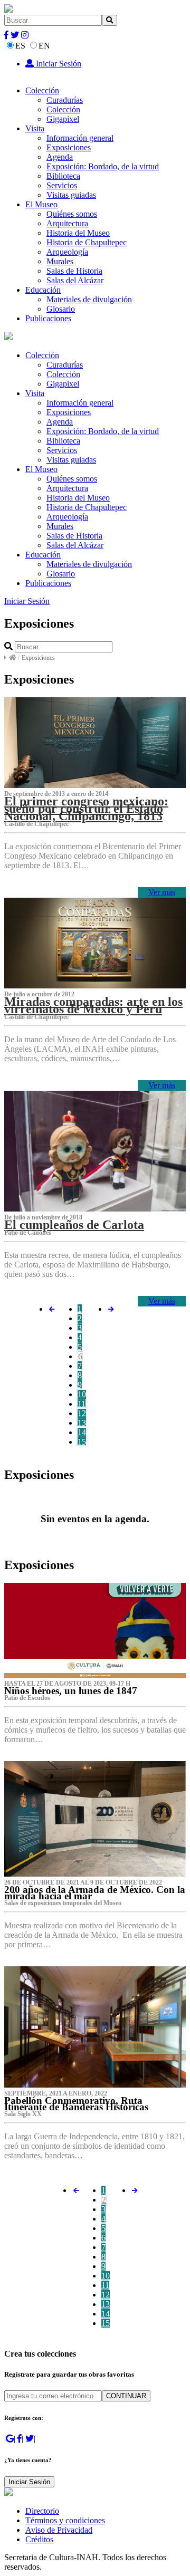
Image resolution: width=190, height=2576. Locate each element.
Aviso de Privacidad (59, 2530)
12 (82, 1413)
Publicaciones (48, 318)
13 (82, 1423)
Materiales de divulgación (89, 299)
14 (82, 1432)
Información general (80, 138)
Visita (35, 128)
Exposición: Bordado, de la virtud (103, 166)
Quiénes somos (72, 214)
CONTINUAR (126, 2396)
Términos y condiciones (65, 2520)
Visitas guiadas (71, 195)
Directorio (42, 2511)
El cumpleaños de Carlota (74, 1225)
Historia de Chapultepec (87, 242)
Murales (60, 261)
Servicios (62, 185)
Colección (42, 90)
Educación (43, 290)
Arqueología (67, 252)
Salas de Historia (74, 271)
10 (82, 1394)
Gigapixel (63, 119)
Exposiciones (69, 147)
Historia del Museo (78, 233)
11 (82, 1404)
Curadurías (65, 100)
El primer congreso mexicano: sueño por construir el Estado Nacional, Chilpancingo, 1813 (86, 809)
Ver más (162, 892)
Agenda (60, 157)
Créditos (39, 2539)
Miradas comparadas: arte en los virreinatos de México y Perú (93, 1005)
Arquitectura (67, 223)
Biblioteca (63, 176)
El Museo (41, 204)
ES (20, 46)
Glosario (61, 309)
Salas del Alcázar (75, 280)
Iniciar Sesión (58, 64)
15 (82, 1442)
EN (44, 46)
